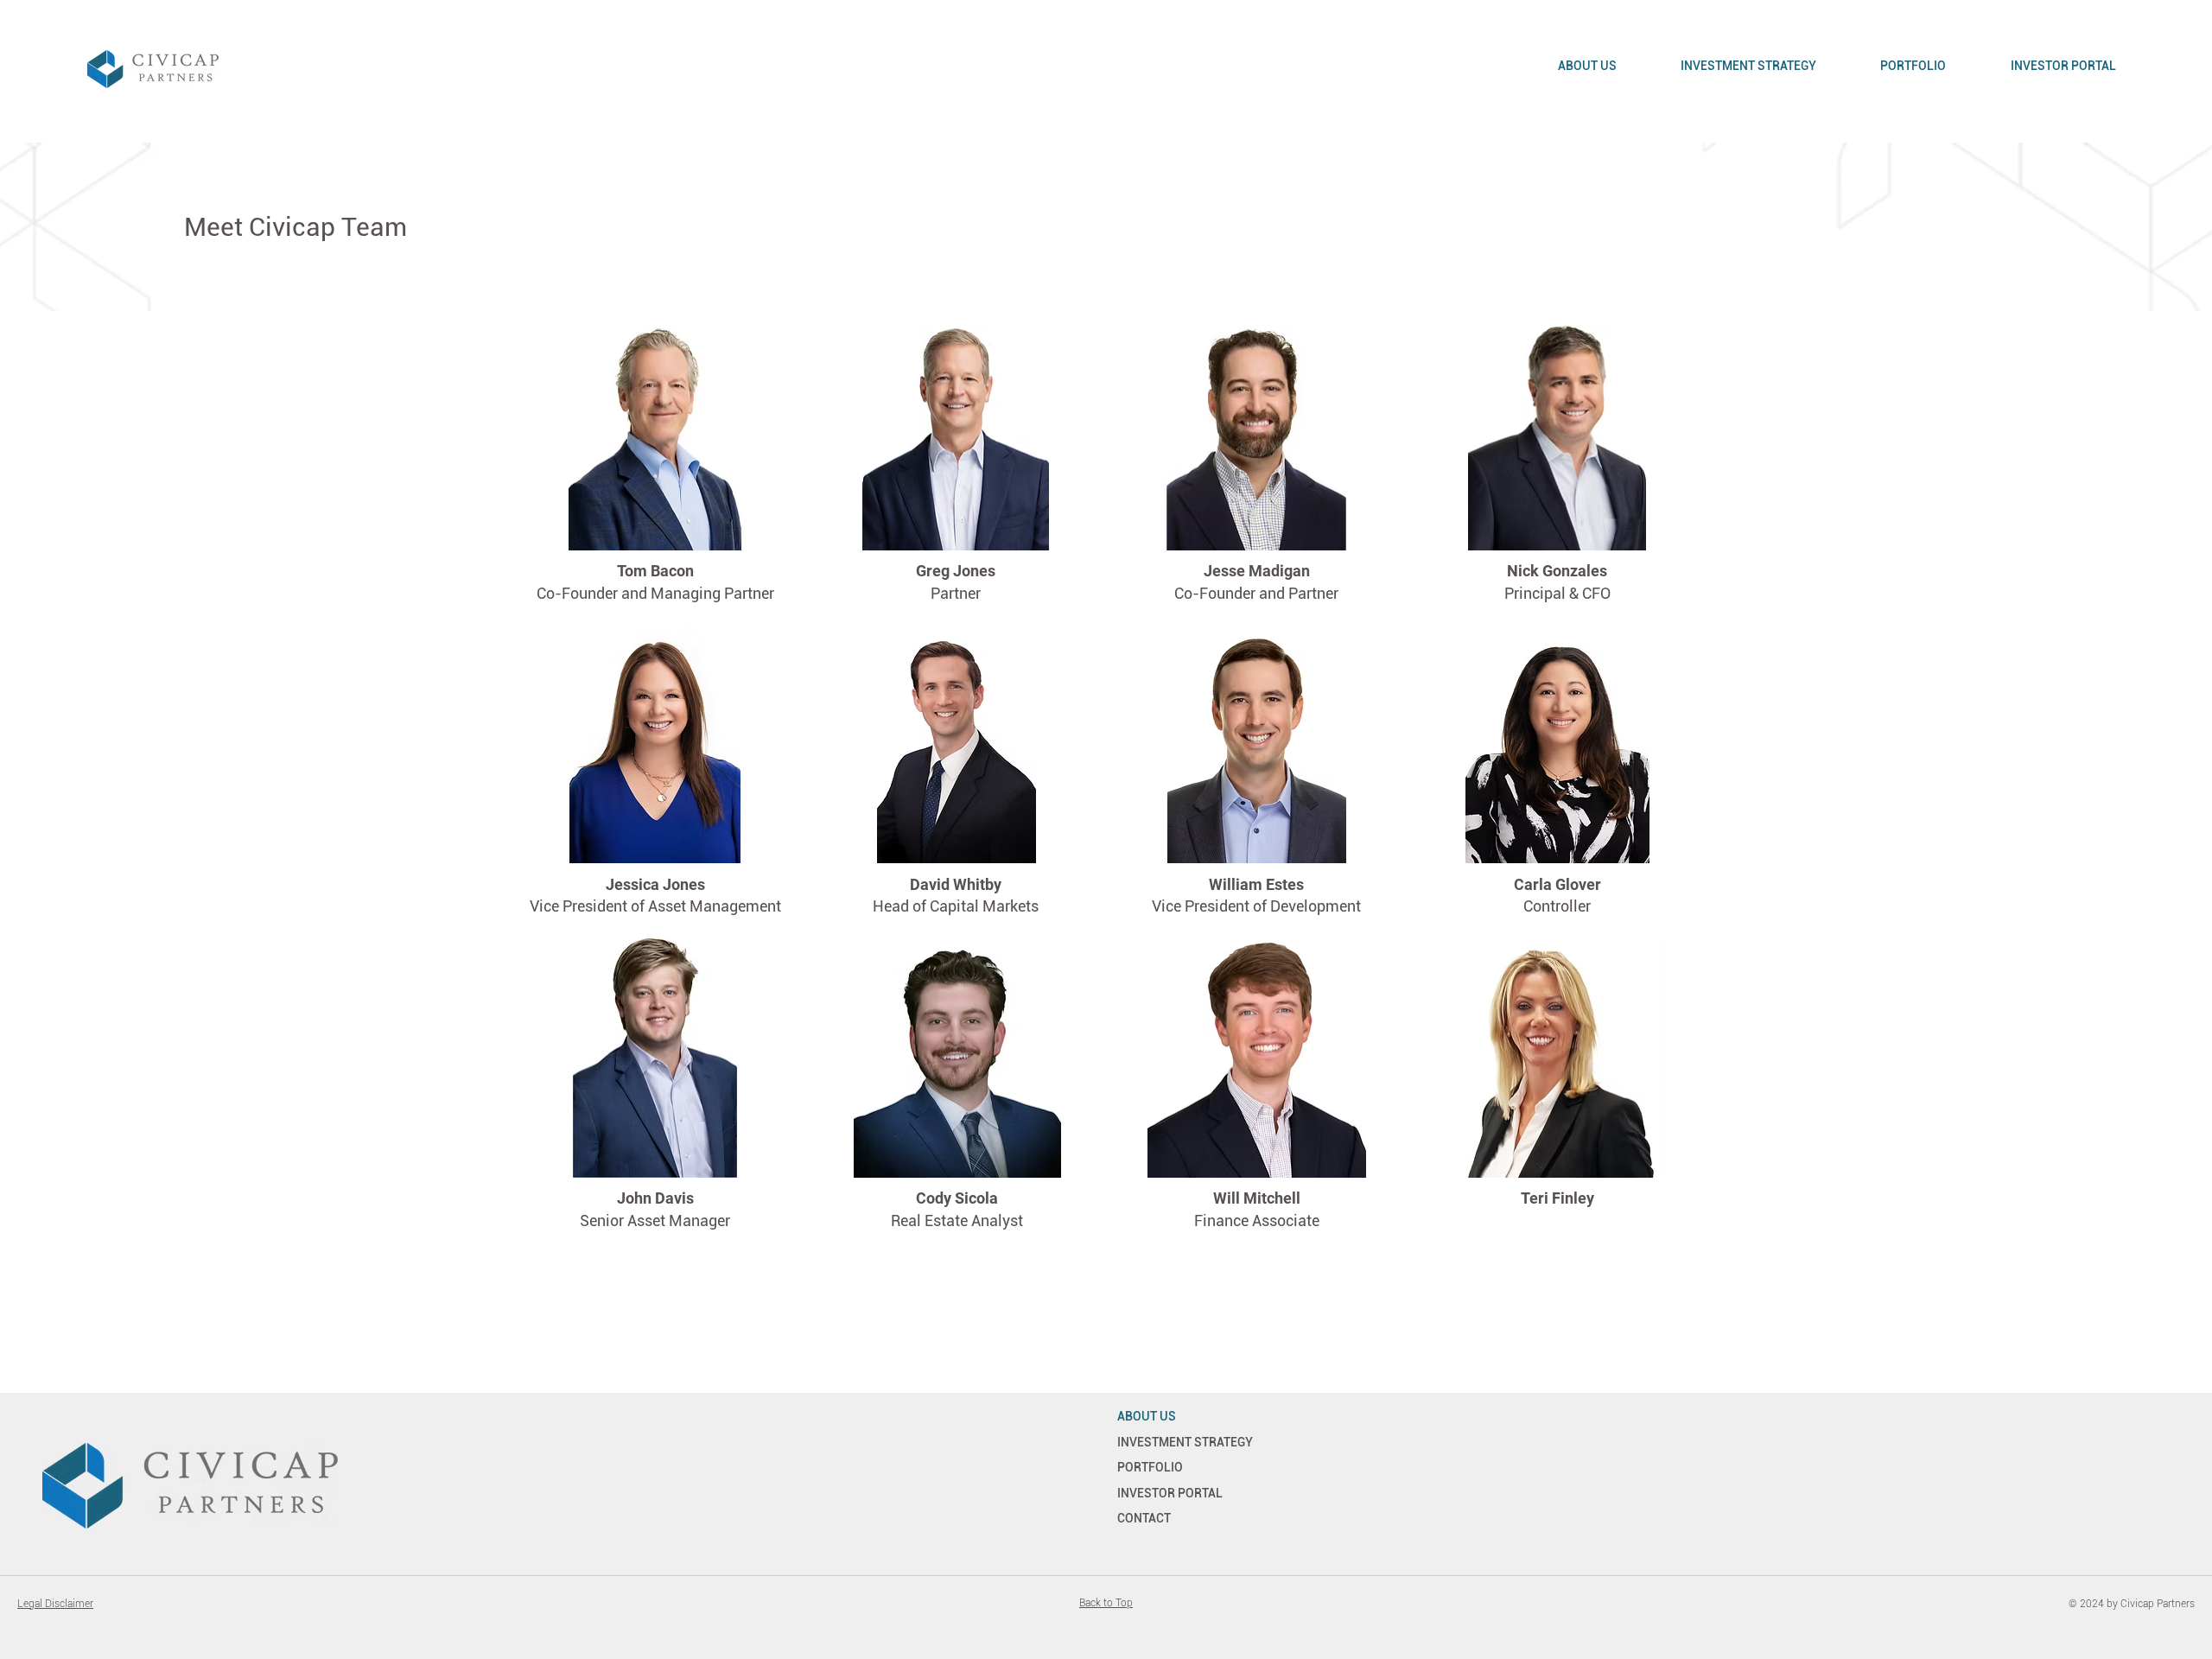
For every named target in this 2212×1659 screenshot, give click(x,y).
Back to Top (1106, 1603)
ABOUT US (1147, 1416)
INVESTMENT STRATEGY (1185, 1442)
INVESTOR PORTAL (1170, 1493)
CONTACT (1144, 1518)
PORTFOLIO (1150, 1467)
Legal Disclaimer (55, 1604)
